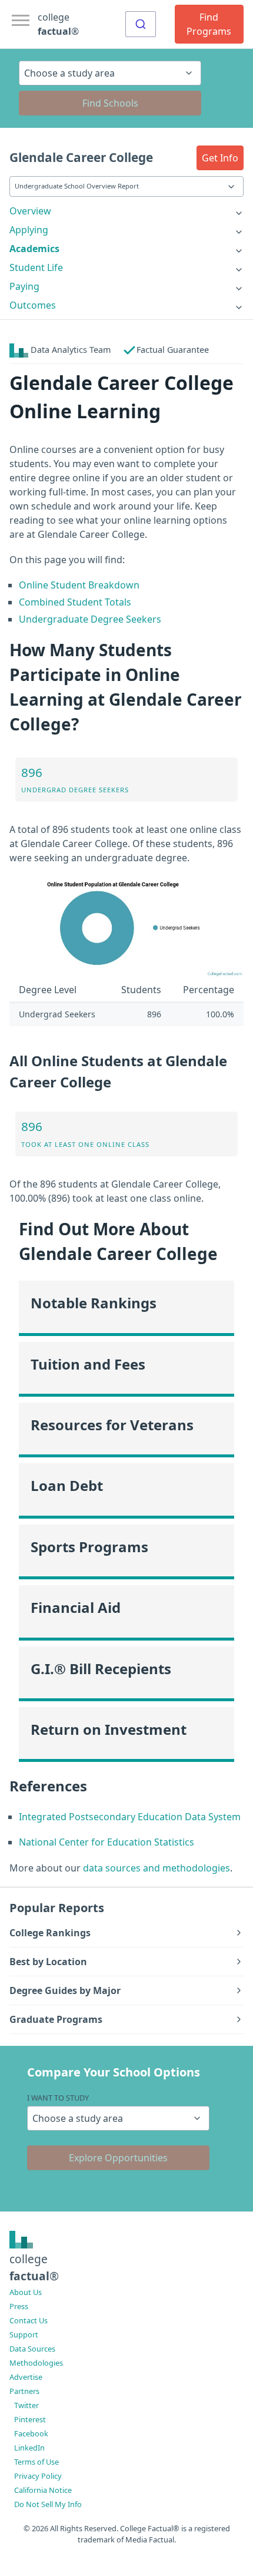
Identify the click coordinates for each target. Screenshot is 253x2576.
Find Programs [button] (209, 24)
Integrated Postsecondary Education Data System (130, 1817)
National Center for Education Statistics (106, 1842)
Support (24, 2334)
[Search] (141, 24)
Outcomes (33, 305)
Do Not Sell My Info (48, 2504)
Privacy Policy (38, 2476)
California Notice (43, 2490)
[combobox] (141, 24)
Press (19, 2306)
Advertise (26, 2377)
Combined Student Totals (75, 602)
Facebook (31, 2433)
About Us (26, 2292)
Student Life (36, 267)
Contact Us (29, 2320)
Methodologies (36, 2363)
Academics (34, 249)
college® (34, 2267)
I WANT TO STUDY (58, 2098)
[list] (126, 211)
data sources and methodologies (157, 1868)
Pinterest (30, 2419)
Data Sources (32, 2349)
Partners (24, 2391)
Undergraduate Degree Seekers (90, 619)
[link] (126, 211)
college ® (58, 24)
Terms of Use (36, 2462)
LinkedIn (29, 2448)
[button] (220, 158)
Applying (29, 230)
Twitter (26, 2405)
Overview (30, 211)
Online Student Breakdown (79, 585)
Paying (24, 286)
